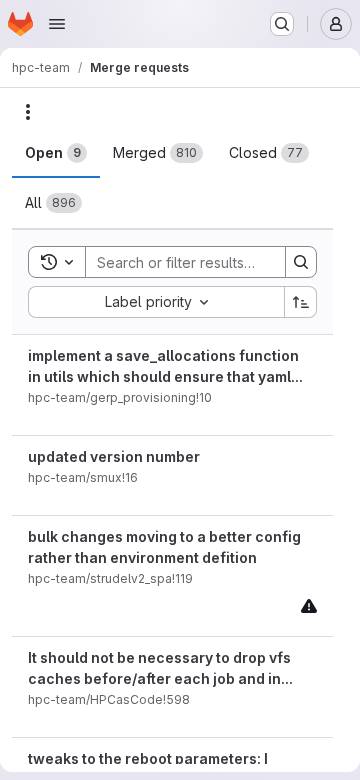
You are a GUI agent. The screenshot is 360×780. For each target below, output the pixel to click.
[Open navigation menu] (57, 24)
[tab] (56, 153)
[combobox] (156, 302)
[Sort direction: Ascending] (301, 302)
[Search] (301, 262)
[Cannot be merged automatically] (309, 605)
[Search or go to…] (282, 24)
